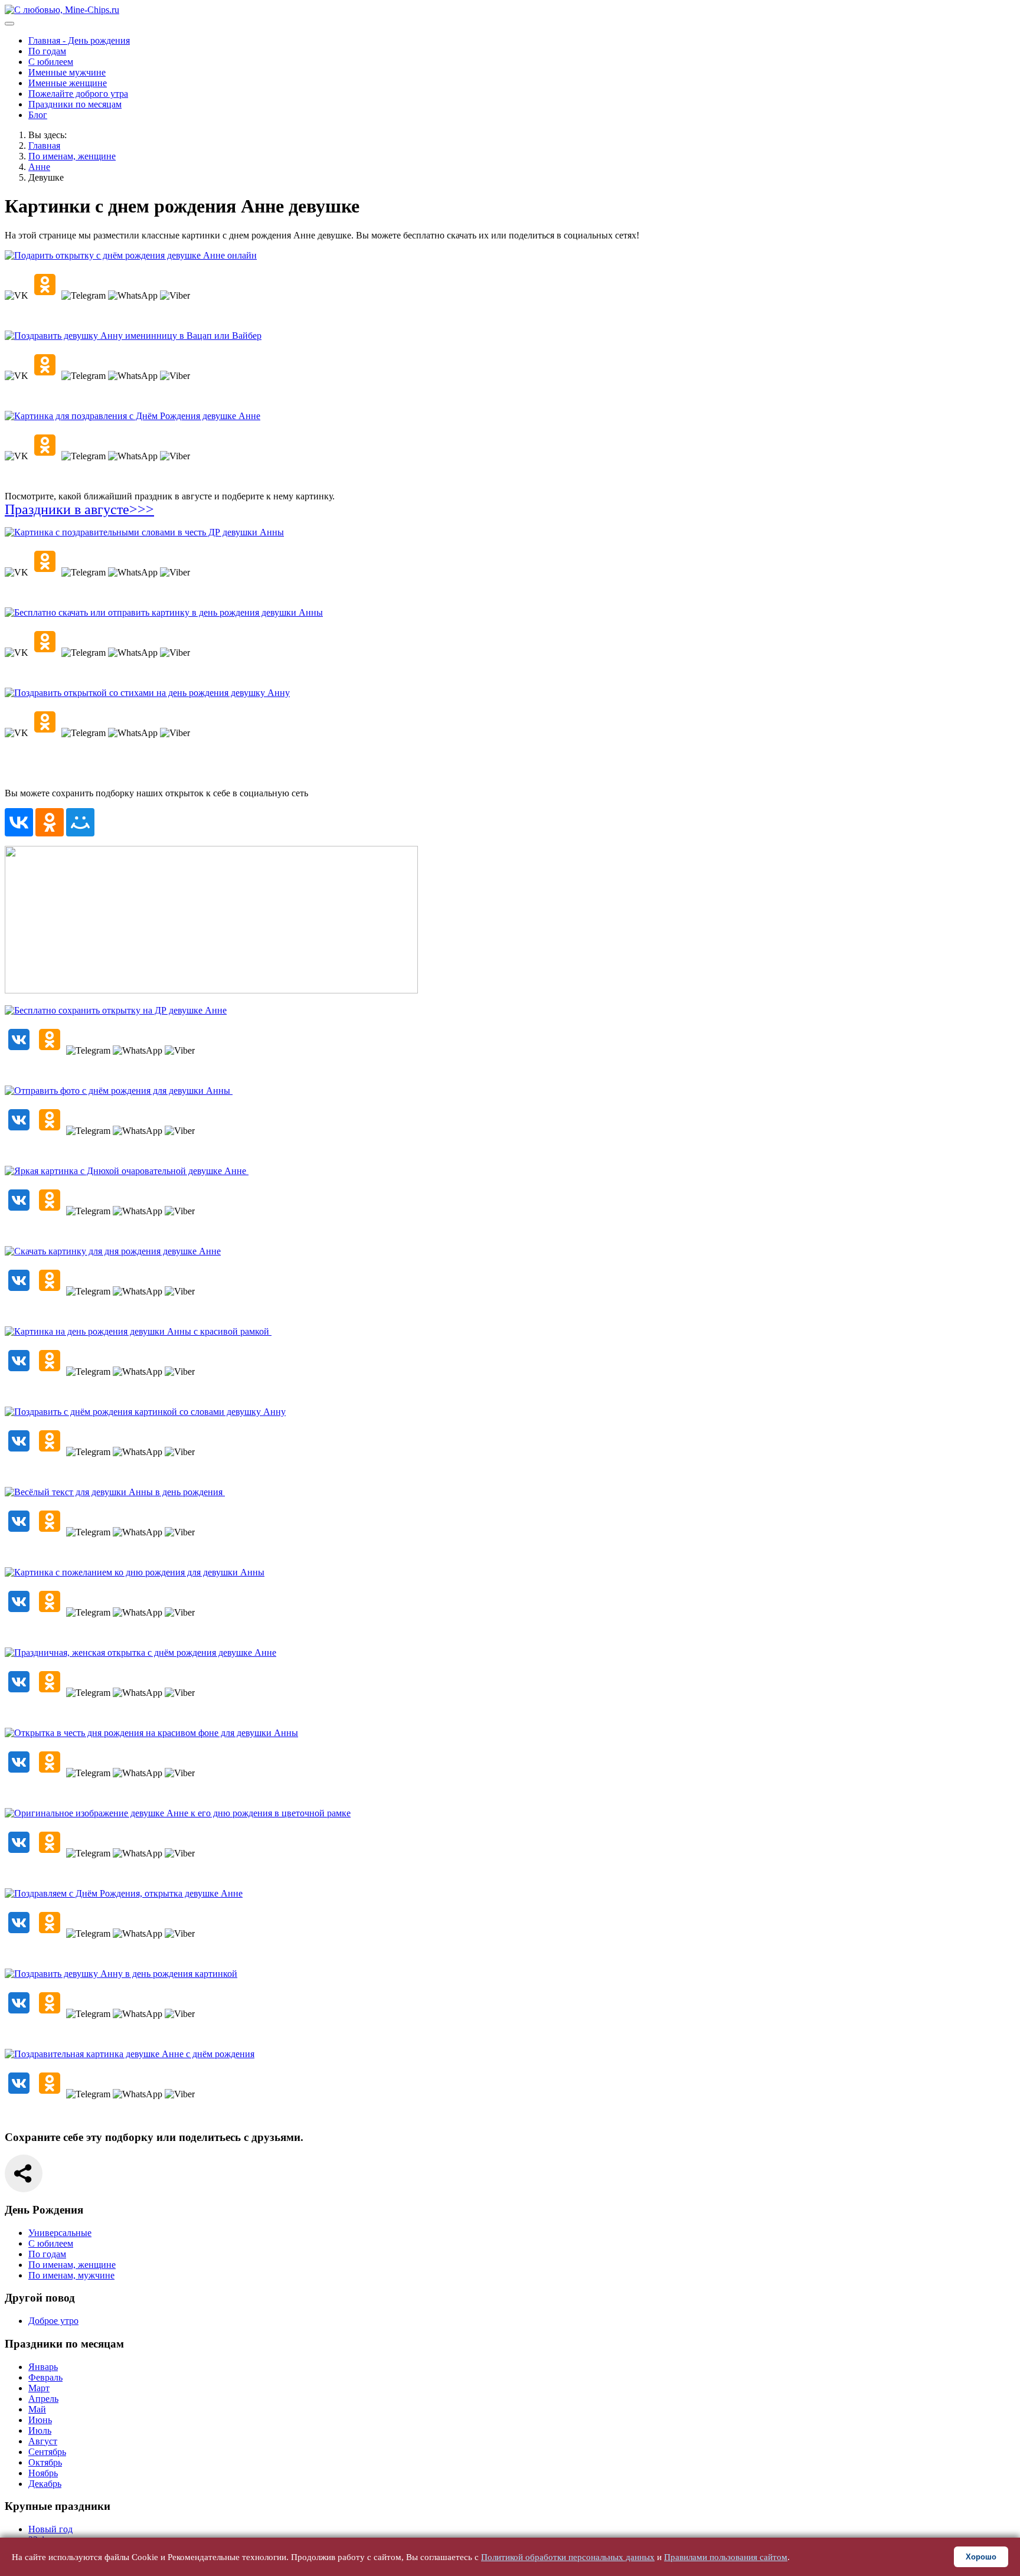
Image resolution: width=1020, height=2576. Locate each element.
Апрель (43, 2399)
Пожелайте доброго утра (78, 94)
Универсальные (60, 2233)
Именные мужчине (67, 72)
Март (39, 2388)
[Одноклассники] (50, 822)
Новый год (50, 2529)
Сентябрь (47, 2452)
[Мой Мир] (80, 822)
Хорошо (981, 2557)
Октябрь (45, 2462)
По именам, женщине (72, 2265)
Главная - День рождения (79, 40)
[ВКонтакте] (19, 822)
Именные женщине (68, 83)
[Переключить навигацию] (9, 24)
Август (43, 2441)
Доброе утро (53, 2321)
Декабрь (45, 2484)
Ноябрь (43, 2473)
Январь (43, 2367)
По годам (47, 51)
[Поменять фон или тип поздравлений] (211, 990)
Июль (40, 2430)
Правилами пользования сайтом (726, 2557)
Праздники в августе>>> (79, 509)
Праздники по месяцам (75, 104)
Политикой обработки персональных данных (568, 2557)
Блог (38, 115)
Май (37, 2409)
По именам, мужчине (71, 2275)
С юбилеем (51, 62)
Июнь (40, 2420)
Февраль (45, 2377)
